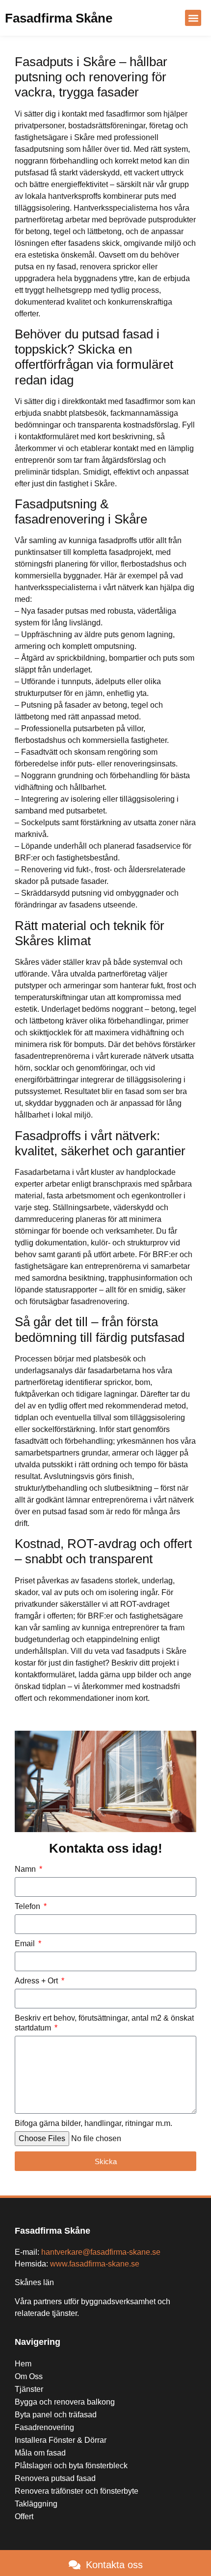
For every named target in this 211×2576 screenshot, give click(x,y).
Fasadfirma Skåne (59, 18)
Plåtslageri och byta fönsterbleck (71, 2466)
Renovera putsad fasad (55, 2478)
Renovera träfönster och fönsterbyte (77, 2491)
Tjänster (29, 2389)
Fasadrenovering (44, 2427)
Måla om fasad (40, 2453)
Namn (26, 1869)
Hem (23, 2364)
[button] (193, 18)
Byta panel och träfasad (56, 2415)
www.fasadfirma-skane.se (95, 2264)
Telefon (28, 1906)
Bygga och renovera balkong (65, 2402)
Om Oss (29, 2376)
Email (26, 1944)
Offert (24, 2516)
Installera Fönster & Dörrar (61, 2440)
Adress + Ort (37, 1981)
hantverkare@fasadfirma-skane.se (101, 2252)
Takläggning (36, 2504)
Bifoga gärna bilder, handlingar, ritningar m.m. (93, 2123)
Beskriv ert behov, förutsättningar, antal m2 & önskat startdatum (104, 2023)
